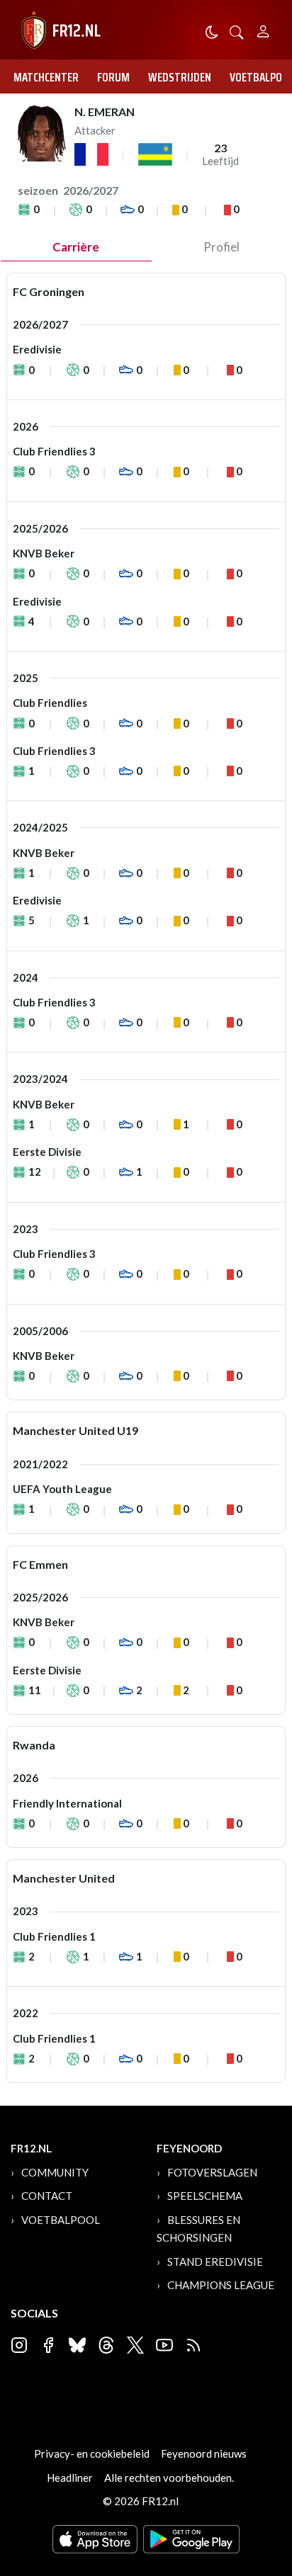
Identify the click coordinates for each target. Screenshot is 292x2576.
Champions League (221, 2285)
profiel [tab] (221, 247)
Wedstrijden (180, 77)
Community (55, 2172)
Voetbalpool (61, 2220)
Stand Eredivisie (215, 2262)
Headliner (70, 2478)
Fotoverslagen (212, 2172)
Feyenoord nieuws (204, 2453)
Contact (47, 2196)
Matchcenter (46, 77)
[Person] (263, 29)
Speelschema (205, 2196)
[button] (237, 31)
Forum (113, 77)
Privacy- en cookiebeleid (92, 2453)
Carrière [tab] (76, 247)
